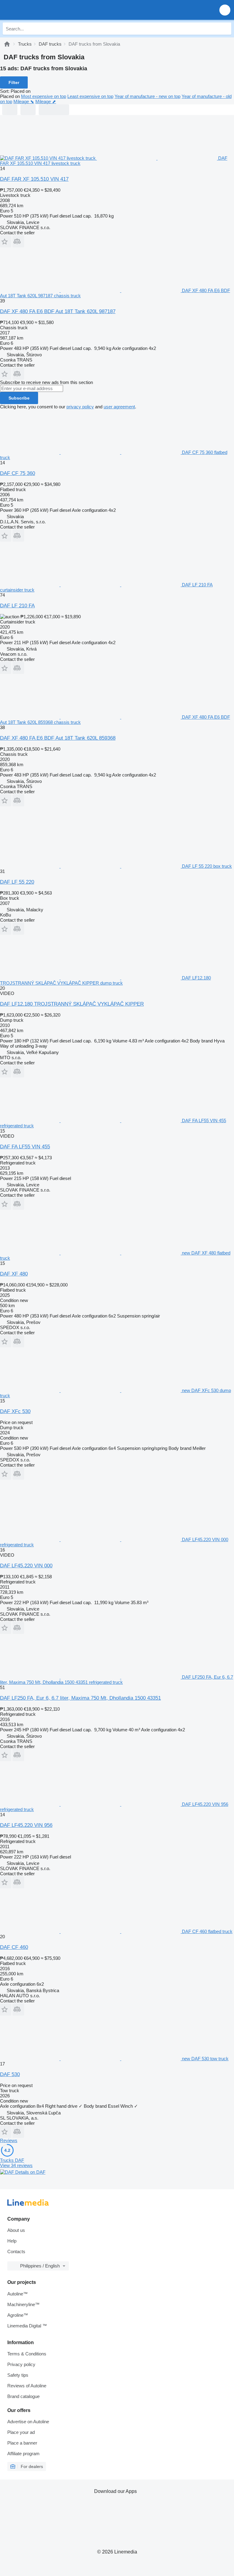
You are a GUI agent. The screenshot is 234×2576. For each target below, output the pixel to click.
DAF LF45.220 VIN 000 (26, 1566)
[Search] (225, 29)
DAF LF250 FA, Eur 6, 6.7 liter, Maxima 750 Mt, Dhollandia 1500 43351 (80, 1698)
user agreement (119, 407)
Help (12, 2241)
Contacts (16, 2251)
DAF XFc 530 (15, 1411)
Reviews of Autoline (27, 2386)
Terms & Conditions (27, 2354)
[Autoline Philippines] (39, 10)
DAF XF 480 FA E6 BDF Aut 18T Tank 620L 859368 (58, 738)
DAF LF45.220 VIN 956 (26, 1825)
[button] (225, 10)
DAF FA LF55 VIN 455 (25, 1147)
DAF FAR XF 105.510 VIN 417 (34, 179)
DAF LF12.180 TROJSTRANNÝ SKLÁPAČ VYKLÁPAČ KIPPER (72, 1004)
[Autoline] (7, 44)
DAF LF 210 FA (17, 606)
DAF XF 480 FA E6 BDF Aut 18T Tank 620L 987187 (58, 311)
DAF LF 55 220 (17, 882)
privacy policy (80, 407)
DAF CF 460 (14, 1947)
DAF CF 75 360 (18, 473)
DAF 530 (10, 2074)
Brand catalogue (23, 2396)
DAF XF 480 (14, 1274)
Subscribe (19, 398)
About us (16, 2230)
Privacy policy (21, 2364)
